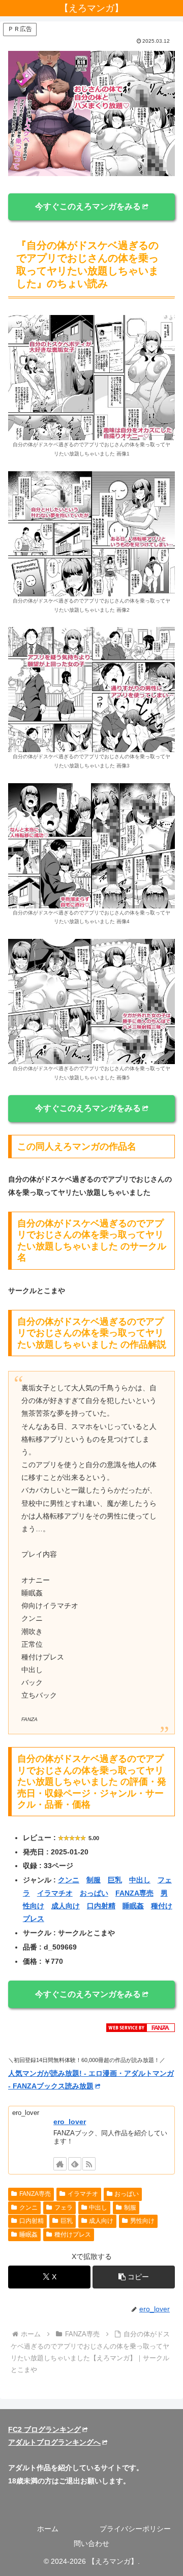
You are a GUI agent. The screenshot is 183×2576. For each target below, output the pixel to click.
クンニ (69, 1880)
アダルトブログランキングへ (54, 2442)
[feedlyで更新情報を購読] (75, 2164)
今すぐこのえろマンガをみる (88, 206)
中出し (140, 1880)
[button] (134, 2277)
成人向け (66, 1906)
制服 (94, 1880)
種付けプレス (73, 2235)
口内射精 (101, 1906)
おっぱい (94, 1893)
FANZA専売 (134, 1893)
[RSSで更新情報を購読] (89, 2164)
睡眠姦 (133, 1906)
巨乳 (115, 1880)
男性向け (142, 2221)
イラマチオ (55, 1893)
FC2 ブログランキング (44, 2429)
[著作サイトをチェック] (60, 2164)
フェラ (64, 2208)
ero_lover (70, 2122)
